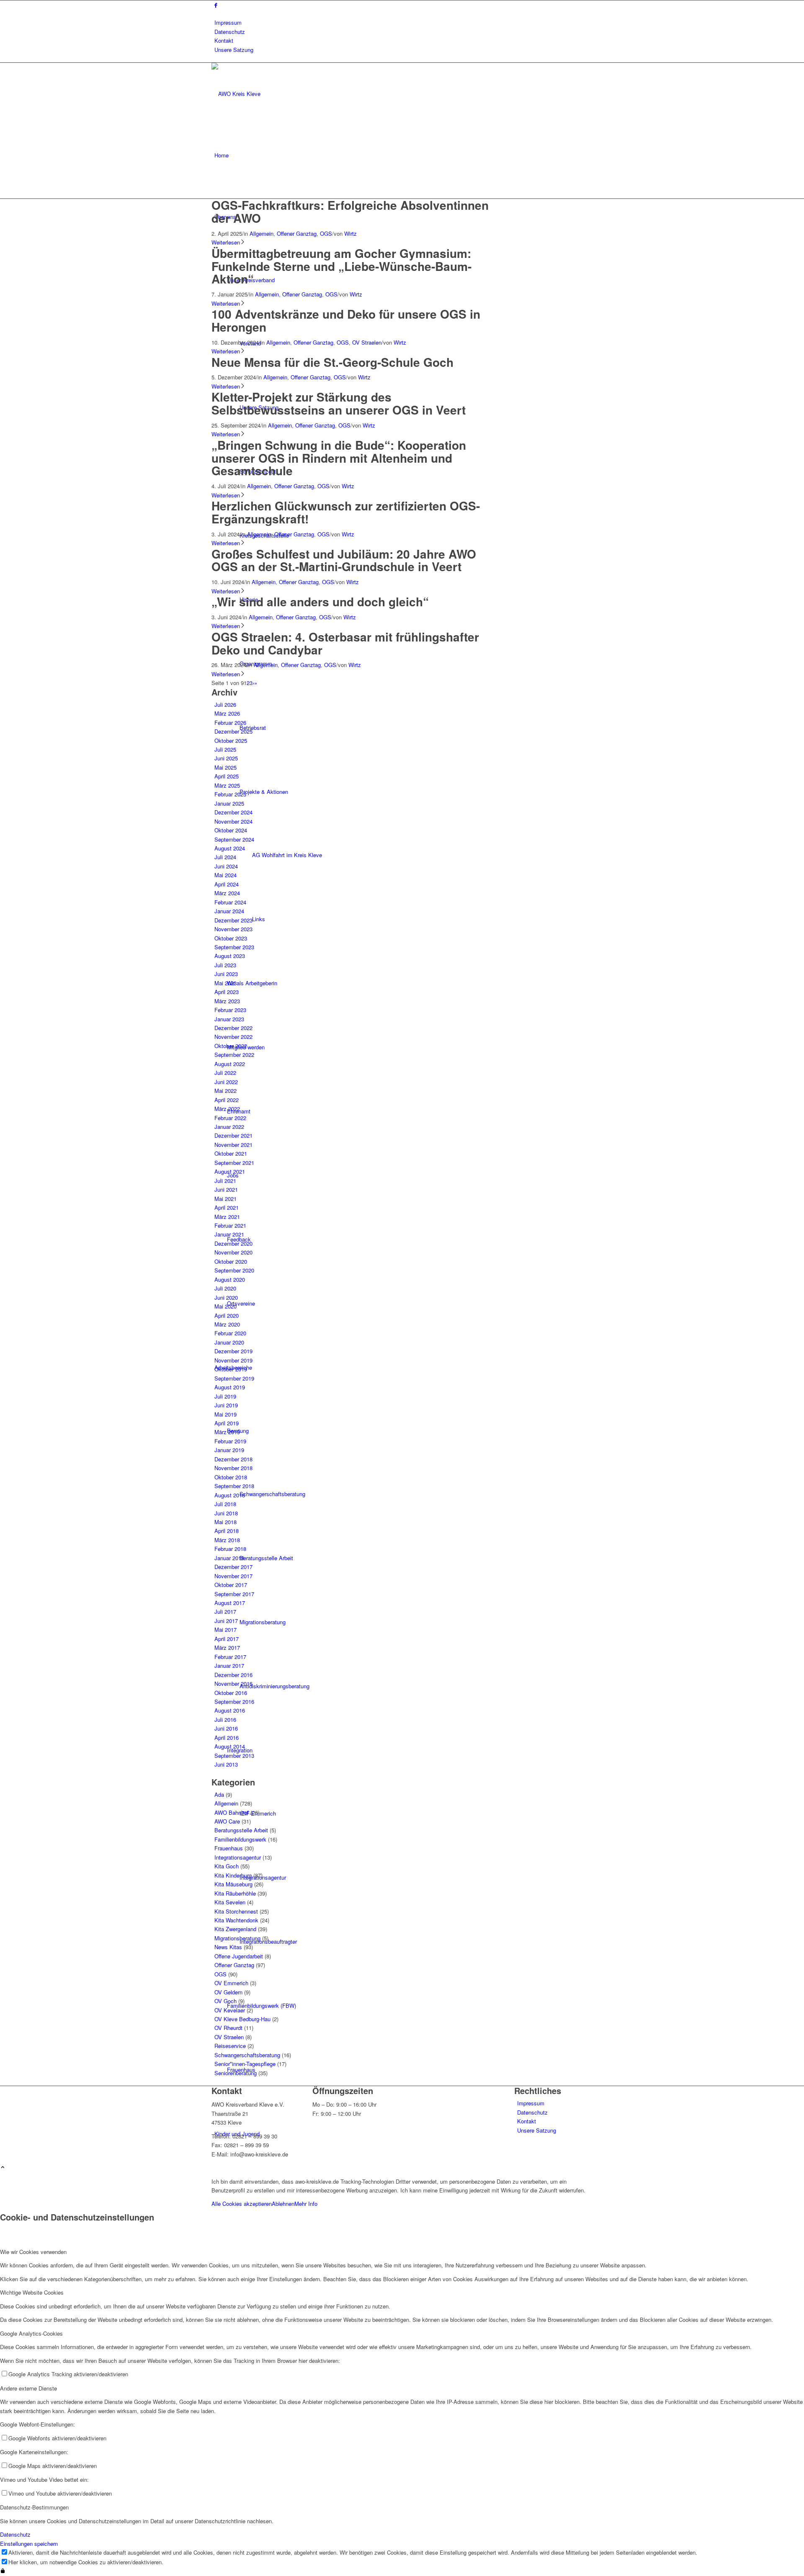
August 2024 (230, 848)
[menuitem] (403, 22)
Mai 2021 (225, 1199)
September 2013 (234, 1756)
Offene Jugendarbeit (239, 1956)
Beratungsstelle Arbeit (241, 1830)
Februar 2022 (230, 1118)
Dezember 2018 (233, 1459)
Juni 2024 (226, 866)
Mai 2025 (225, 767)
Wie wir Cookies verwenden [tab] (33, 2252)
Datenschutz (230, 32)
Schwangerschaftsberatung (247, 2055)
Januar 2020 (229, 1342)
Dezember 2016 (233, 1675)
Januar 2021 (229, 1234)
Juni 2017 (226, 1621)
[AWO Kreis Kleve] (274, 94)
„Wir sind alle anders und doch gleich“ (320, 601)
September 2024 (234, 839)
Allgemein (262, 233)
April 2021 (227, 1207)
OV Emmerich (231, 1983)
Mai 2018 (225, 1522)
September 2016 (234, 1701)
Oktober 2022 (231, 1046)
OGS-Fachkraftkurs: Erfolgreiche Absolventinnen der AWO (350, 211)
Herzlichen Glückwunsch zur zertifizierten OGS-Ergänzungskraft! (346, 512)
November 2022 (233, 1037)
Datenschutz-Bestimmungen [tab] (34, 2507)
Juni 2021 (226, 1189)
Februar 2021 (230, 1225)
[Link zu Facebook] (216, 5)
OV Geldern (228, 1992)
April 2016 (227, 1738)
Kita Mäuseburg (233, 1884)
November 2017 (233, 1576)
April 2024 (227, 884)
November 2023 (233, 929)
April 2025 (227, 776)
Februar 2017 (230, 1657)
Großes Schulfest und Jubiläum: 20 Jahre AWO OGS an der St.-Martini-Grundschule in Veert (344, 560)
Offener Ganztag (297, 233)
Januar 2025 (229, 803)
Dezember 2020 (233, 1243)
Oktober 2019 (231, 1369)
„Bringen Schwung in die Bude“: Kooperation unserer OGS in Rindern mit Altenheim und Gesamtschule (339, 458)
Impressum (228, 22)
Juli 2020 (225, 1288)
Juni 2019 (226, 1405)
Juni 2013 (226, 1764)
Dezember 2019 (233, 1351)
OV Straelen (367, 342)
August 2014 (230, 1746)
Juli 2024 (225, 857)
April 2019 (227, 1423)
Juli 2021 (225, 1181)
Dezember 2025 (233, 731)
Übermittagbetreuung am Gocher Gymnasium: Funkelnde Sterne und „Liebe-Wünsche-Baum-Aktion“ (341, 266)
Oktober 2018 (231, 1477)
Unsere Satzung (234, 50)
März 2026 (227, 713)
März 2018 (227, 1540)
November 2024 (233, 821)
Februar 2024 (230, 902)
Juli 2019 (225, 1396)
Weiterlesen (226, 242)
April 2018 (227, 1531)
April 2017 (227, 1639)
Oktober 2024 (231, 830)
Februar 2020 (230, 1333)
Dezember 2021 (233, 1135)
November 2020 (233, 1252)
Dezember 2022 (233, 1028)
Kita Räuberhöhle (235, 1893)
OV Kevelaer (230, 2010)
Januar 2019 (229, 1450)
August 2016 (230, 1710)
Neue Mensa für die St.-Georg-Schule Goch (332, 362)
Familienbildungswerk (240, 1839)
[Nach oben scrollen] (3, 2168)
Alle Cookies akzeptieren (242, 2204)
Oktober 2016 (231, 1693)
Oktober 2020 (231, 1261)
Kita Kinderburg (233, 1875)
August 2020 (230, 1279)
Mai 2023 (225, 983)
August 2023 (230, 956)
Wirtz (350, 233)
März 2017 (227, 1647)
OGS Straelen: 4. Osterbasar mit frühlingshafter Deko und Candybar (345, 643)
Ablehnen (283, 2204)
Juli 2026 (225, 705)
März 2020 (227, 1324)
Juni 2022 (226, 1082)
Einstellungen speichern (29, 2544)
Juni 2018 (226, 1513)
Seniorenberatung (236, 2073)
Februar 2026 (230, 723)
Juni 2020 (226, 1297)
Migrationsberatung (237, 1938)
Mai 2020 (225, 1306)
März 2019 (227, 1432)
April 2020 (227, 1315)
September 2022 (234, 1055)
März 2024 (227, 893)
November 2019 (233, 1360)
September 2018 (234, 1486)
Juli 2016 (225, 1719)
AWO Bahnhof (232, 1812)
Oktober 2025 (231, 741)
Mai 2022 (225, 1091)
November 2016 (233, 1683)
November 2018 (233, 1468)
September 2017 (234, 1594)
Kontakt (224, 40)
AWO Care (227, 1821)
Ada (219, 1794)
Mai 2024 (225, 875)
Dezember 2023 (233, 920)
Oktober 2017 (231, 1585)
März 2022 (227, 1109)
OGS (326, 233)
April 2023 (227, 992)
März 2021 (227, 1217)
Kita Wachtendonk (236, 1920)
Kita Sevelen (230, 1902)
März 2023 (227, 1001)
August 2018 (230, 1495)
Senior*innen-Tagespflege (245, 2064)
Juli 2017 (225, 1611)
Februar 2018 (230, 1549)
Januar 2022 (229, 1127)
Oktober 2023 (231, 938)
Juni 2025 (226, 758)
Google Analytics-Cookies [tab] (31, 2333)
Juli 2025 (225, 749)
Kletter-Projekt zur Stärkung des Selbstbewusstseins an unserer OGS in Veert (339, 403)
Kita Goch (227, 1866)
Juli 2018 (225, 1504)
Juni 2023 (226, 974)
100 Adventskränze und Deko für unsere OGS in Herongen (346, 320)
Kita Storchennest (236, 1911)
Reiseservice (230, 2046)
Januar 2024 (229, 911)
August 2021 (230, 1171)
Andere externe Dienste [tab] (28, 2388)
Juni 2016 (226, 1728)
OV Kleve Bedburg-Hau (242, 2019)
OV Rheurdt (228, 2028)
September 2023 (234, 947)
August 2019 (230, 1387)
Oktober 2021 (231, 1153)
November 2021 (233, 1145)
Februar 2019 (230, 1441)
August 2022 (230, 1064)
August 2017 (230, 1603)
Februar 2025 (230, 794)
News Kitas (228, 1947)
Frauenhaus (229, 1848)
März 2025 (227, 785)
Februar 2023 (230, 1010)
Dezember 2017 (233, 1567)
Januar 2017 (229, 1665)
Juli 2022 (225, 1073)
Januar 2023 (229, 1019)
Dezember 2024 (233, 812)
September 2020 (234, 1270)
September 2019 (234, 1378)
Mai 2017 (225, 1629)
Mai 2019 (225, 1414)
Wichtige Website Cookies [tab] (32, 2292)
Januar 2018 (229, 1558)
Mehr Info (306, 2204)
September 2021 (234, 1163)
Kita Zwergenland (235, 1929)
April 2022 (227, 1100)
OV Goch (225, 2001)
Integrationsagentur (238, 1857)
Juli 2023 (225, 965)
